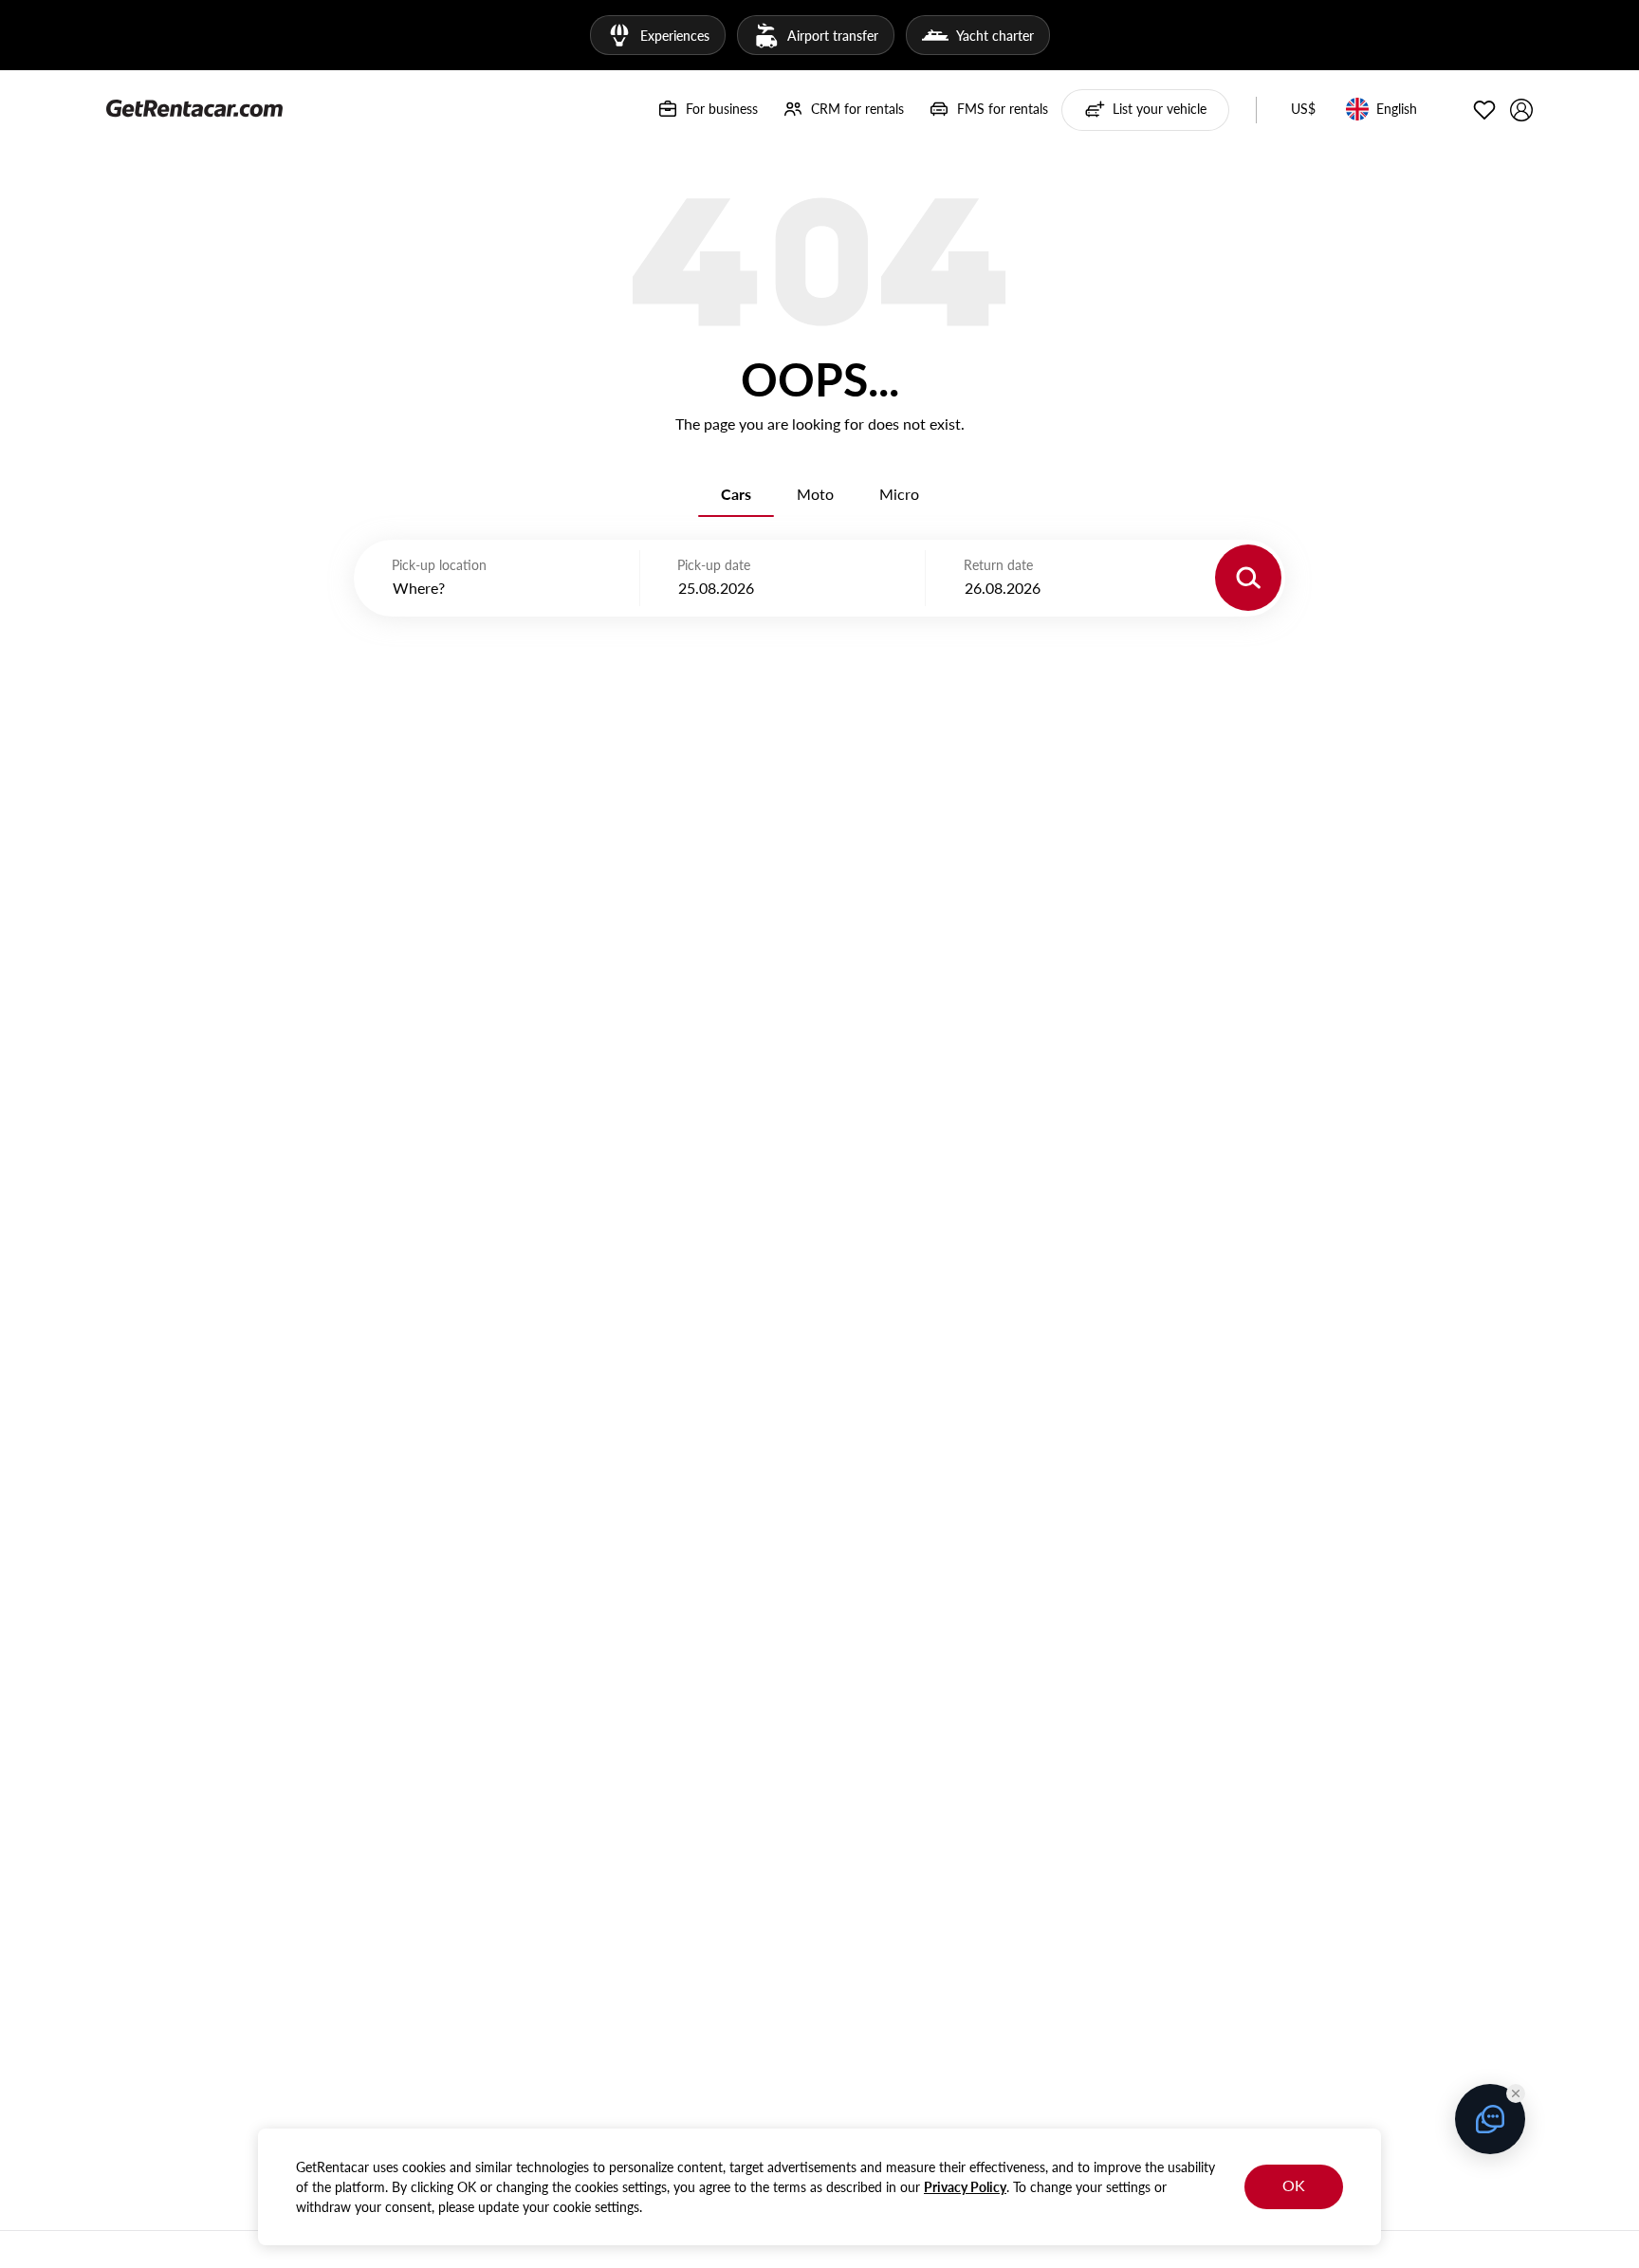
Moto (815, 494)
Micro (899, 494)
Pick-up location (439, 565)
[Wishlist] (1484, 110)
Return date (998, 565)
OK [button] (1294, 2185)
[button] (1303, 110)
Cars (736, 494)
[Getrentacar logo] (194, 107)
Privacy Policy (965, 2187)
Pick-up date (714, 565)
